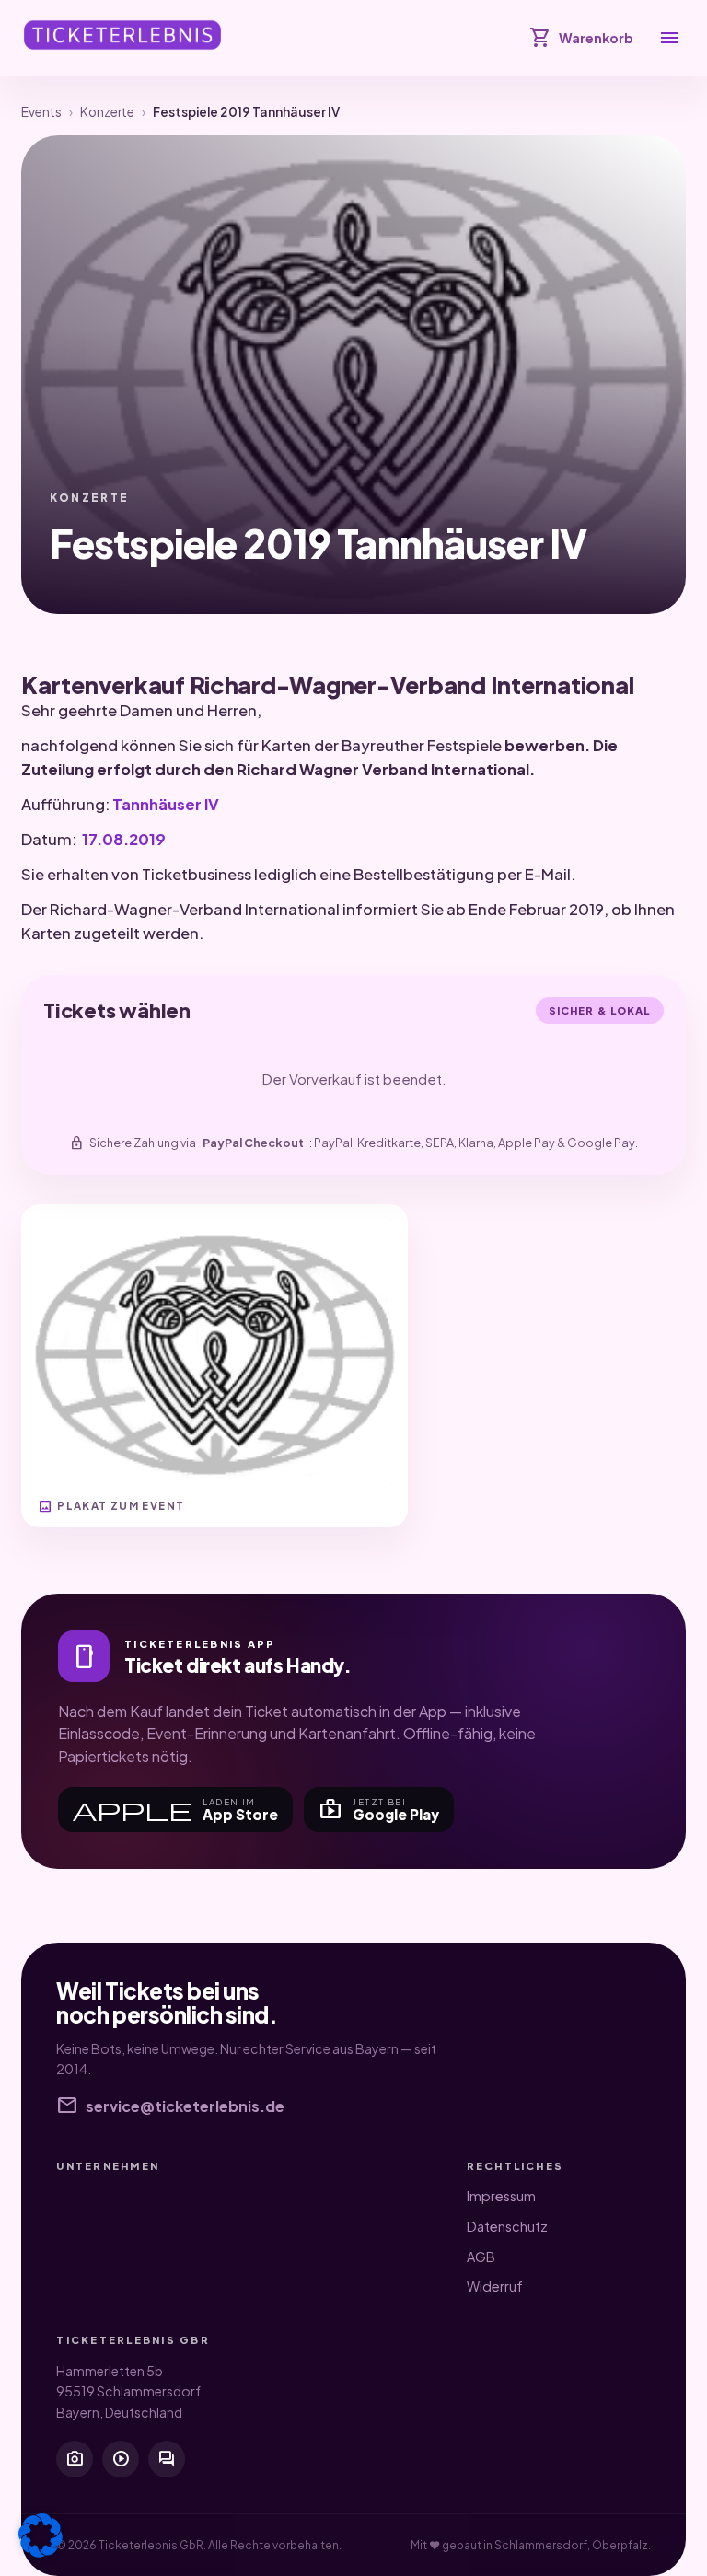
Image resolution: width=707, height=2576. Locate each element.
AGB (481, 2257)
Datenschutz (507, 2226)
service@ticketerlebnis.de (170, 2106)
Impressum (501, 2196)
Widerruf (495, 2286)
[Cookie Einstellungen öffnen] (41, 2535)
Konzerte (107, 112)
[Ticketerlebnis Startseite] (122, 35)
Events (41, 112)
